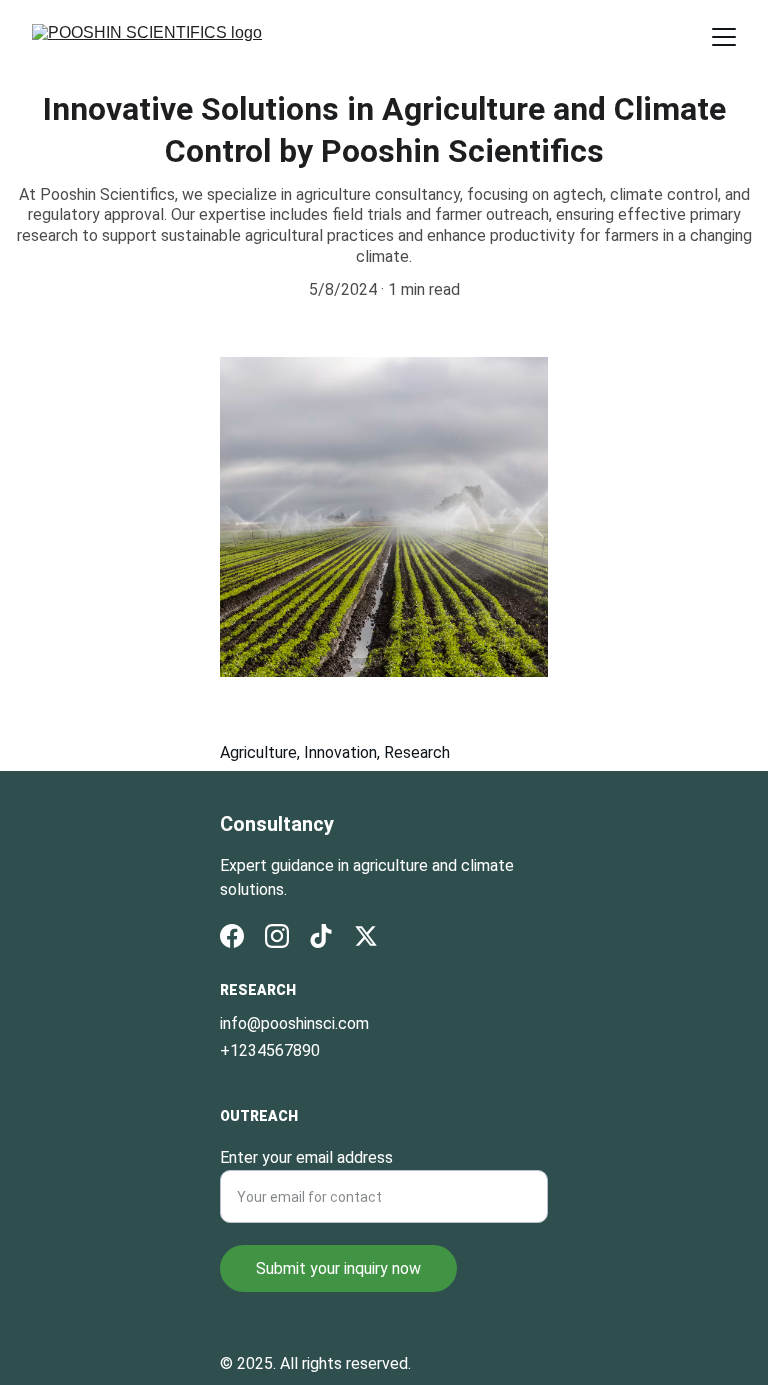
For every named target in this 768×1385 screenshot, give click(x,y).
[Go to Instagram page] (277, 936)
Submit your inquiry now (338, 1268)
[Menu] (724, 37)
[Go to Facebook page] (232, 936)
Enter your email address (306, 1157)
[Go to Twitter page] (366, 936)
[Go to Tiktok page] (321, 936)
